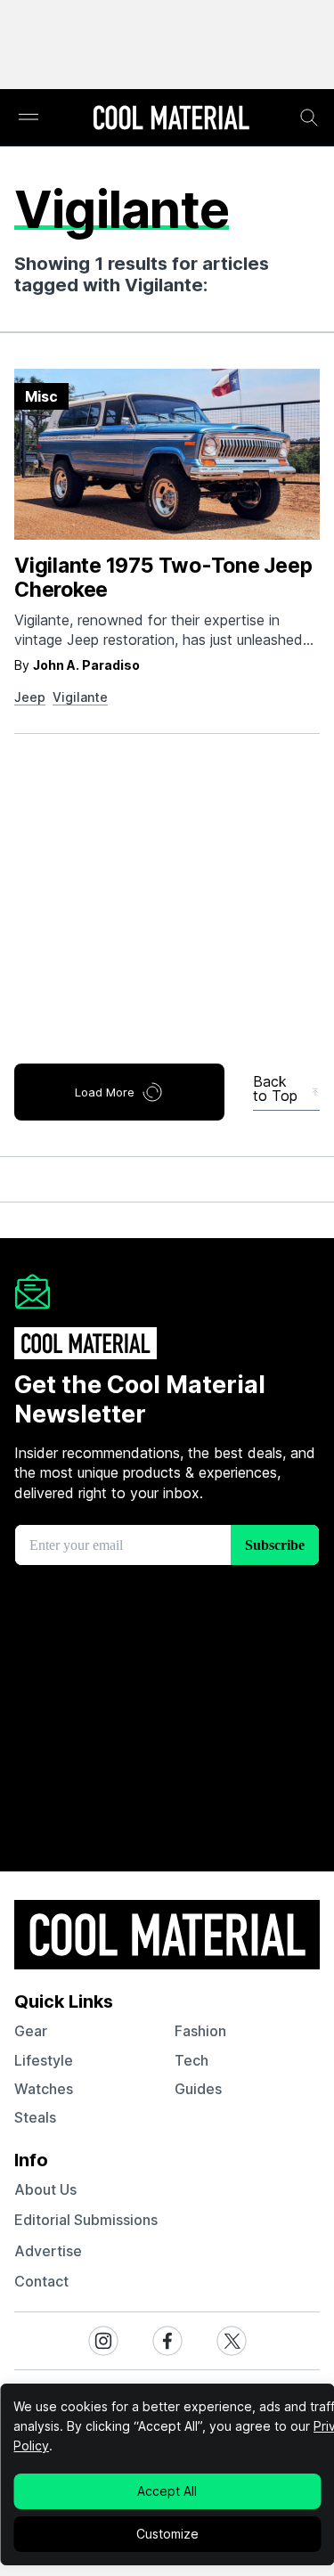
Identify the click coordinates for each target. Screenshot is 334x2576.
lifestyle (44, 2060)
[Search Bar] (309, 118)
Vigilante (80, 697)
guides (198, 2089)
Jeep (30, 697)
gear (31, 2031)
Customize (167, 2534)
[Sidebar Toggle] (29, 118)
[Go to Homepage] (171, 119)
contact (41, 2281)
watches (44, 2089)
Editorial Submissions (86, 2220)
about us (45, 2189)
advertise (48, 2251)
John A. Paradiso (86, 665)
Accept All (167, 2491)
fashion (200, 2031)
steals (35, 2117)
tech (191, 2060)
